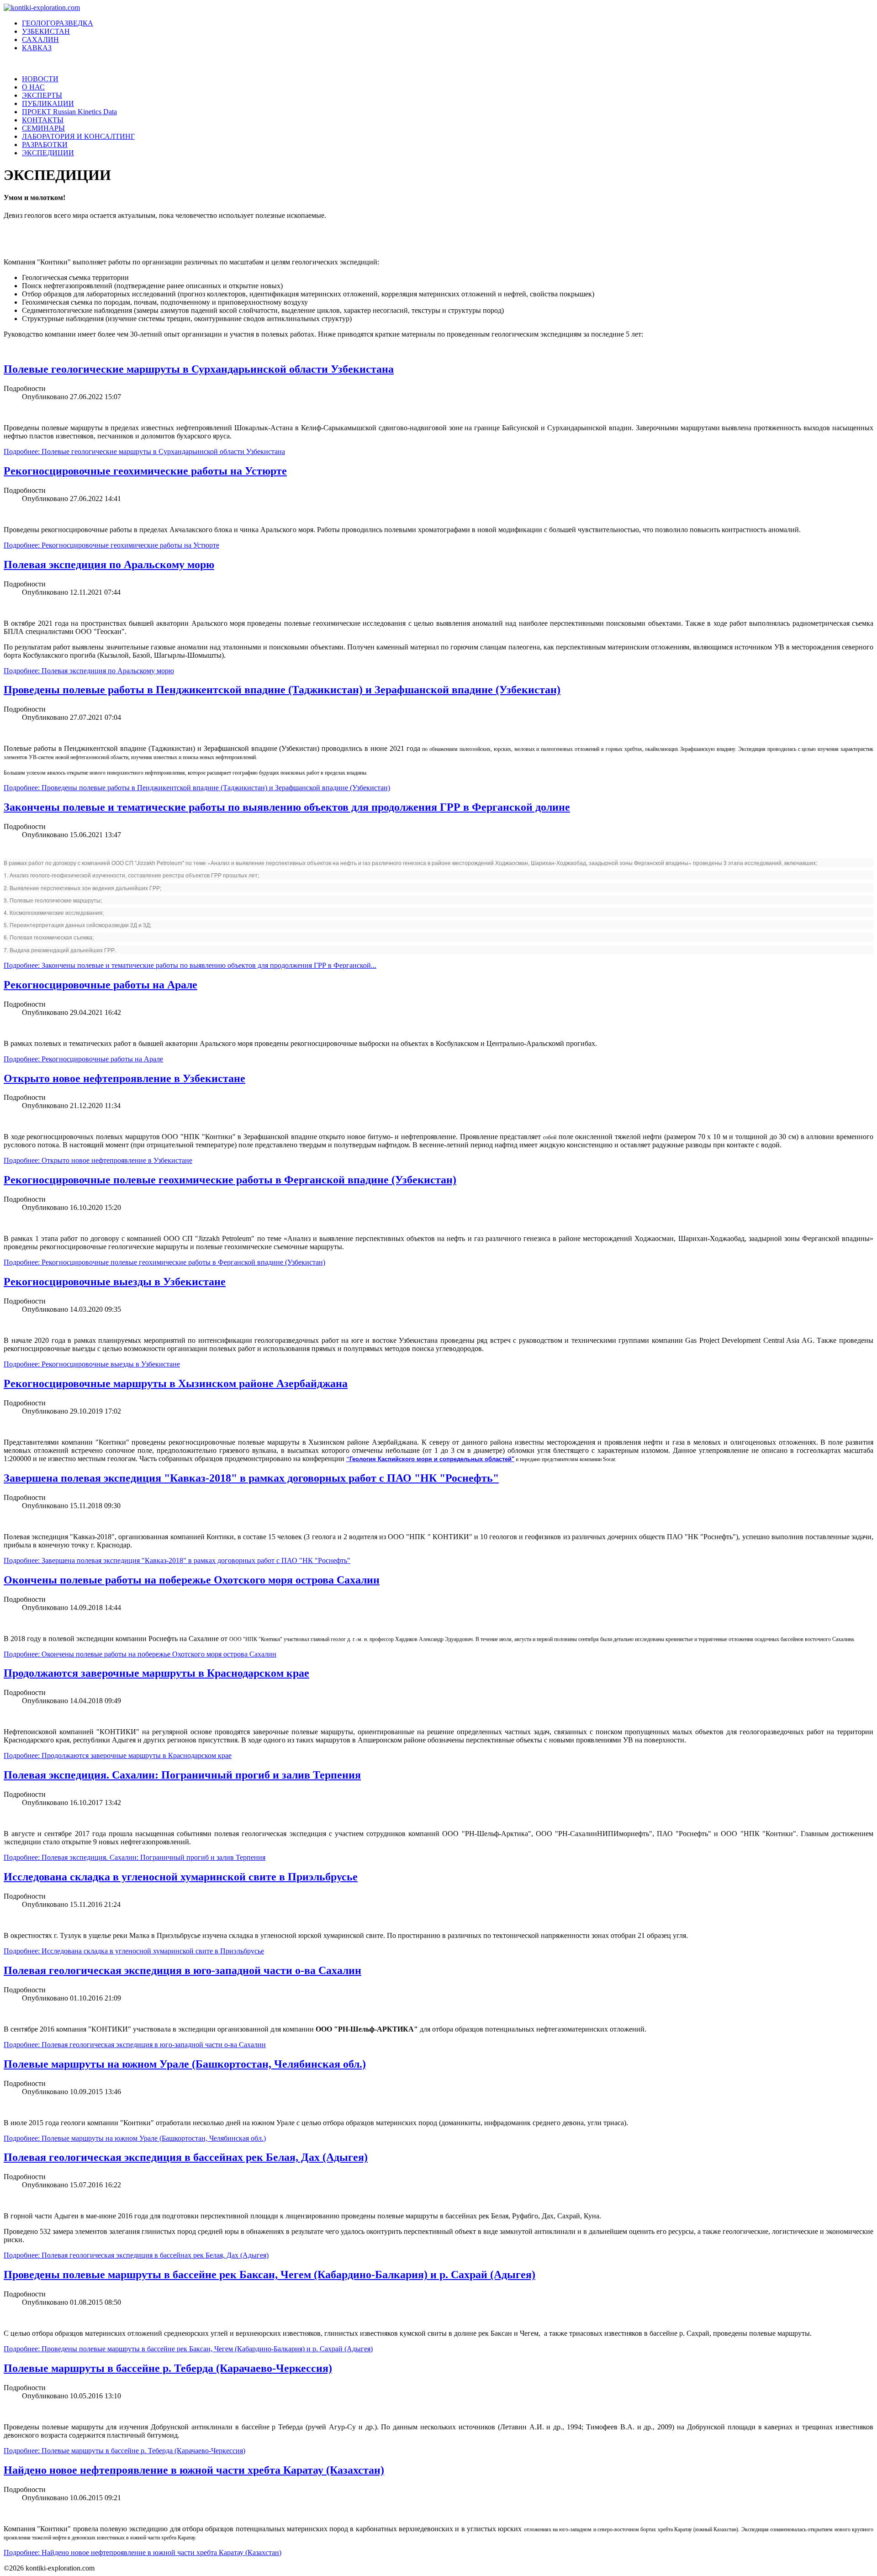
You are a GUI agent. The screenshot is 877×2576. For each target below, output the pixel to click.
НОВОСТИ (40, 79)
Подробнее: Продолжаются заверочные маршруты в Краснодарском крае (118, 1755)
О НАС (33, 87)
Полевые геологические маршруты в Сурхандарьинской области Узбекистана (199, 369)
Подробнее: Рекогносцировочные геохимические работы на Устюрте (111, 545)
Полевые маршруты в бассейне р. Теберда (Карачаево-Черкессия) (168, 2368)
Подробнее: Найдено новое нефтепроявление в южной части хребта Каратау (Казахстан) (143, 2552)
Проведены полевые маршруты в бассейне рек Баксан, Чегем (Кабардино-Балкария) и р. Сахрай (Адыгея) (269, 2275)
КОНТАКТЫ (43, 120)
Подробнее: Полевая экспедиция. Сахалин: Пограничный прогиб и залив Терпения (135, 1857)
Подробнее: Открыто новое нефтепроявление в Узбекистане (98, 1160)
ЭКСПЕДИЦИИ (48, 153)
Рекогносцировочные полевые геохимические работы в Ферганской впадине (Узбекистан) (230, 1180)
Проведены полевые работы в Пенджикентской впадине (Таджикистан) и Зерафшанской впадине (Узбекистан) (282, 690)
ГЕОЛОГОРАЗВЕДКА (58, 23)
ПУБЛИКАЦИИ (48, 103)
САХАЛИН (40, 40)
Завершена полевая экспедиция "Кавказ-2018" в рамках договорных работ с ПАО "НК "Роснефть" (251, 1478)
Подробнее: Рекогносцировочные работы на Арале (83, 1059)
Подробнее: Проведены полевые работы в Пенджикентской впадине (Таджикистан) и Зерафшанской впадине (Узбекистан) (197, 788)
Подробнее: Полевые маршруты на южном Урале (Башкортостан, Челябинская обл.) (135, 2138)
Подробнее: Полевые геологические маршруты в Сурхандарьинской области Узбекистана (144, 451)
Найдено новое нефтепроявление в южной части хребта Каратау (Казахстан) (194, 2470)
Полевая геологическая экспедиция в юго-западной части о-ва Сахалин (182, 1970)
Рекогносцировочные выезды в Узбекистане (115, 1282)
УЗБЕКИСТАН (46, 31)
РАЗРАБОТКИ (45, 145)
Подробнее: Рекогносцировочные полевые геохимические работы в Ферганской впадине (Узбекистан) (164, 1262)
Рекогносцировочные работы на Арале (100, 985)
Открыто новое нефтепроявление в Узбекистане (124, 1078)
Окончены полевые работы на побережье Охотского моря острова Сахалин (192, 1580)
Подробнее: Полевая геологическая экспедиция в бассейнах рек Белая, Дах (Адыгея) (136, 2255)
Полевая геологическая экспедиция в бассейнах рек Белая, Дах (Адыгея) (186, 2157)
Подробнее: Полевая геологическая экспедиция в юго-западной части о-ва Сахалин (135, 2045)
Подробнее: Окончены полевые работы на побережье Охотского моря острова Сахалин (140, 1654)
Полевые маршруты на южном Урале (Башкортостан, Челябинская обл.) (185, 2064)
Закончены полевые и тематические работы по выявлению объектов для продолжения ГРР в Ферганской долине (287, 807)
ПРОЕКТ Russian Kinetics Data (69, 112)
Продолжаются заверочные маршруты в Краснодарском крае (156, 1673)
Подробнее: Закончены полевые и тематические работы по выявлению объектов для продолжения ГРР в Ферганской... (190, 965)
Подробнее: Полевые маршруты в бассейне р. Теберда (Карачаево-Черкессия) (124, 2451)
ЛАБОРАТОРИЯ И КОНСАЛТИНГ (78, 136)
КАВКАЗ (37, 48)
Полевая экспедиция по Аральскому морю (109, 565)
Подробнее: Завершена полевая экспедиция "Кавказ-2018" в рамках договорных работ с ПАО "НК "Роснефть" (177, 1560)
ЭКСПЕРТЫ (42, 95)
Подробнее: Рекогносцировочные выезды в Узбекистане (92, 1364)
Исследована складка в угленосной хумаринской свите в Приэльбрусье (181, 1877)
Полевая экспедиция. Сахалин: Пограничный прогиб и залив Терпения (182, 1775)
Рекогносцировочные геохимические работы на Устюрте (145, 471)
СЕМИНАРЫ (43, 128)
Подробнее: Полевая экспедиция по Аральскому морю (89, 671)
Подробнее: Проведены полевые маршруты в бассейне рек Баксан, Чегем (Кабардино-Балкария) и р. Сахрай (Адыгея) (188, 2349)
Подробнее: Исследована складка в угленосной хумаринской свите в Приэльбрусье (134, 1951)
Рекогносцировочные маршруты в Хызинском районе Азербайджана (176, 1383)
